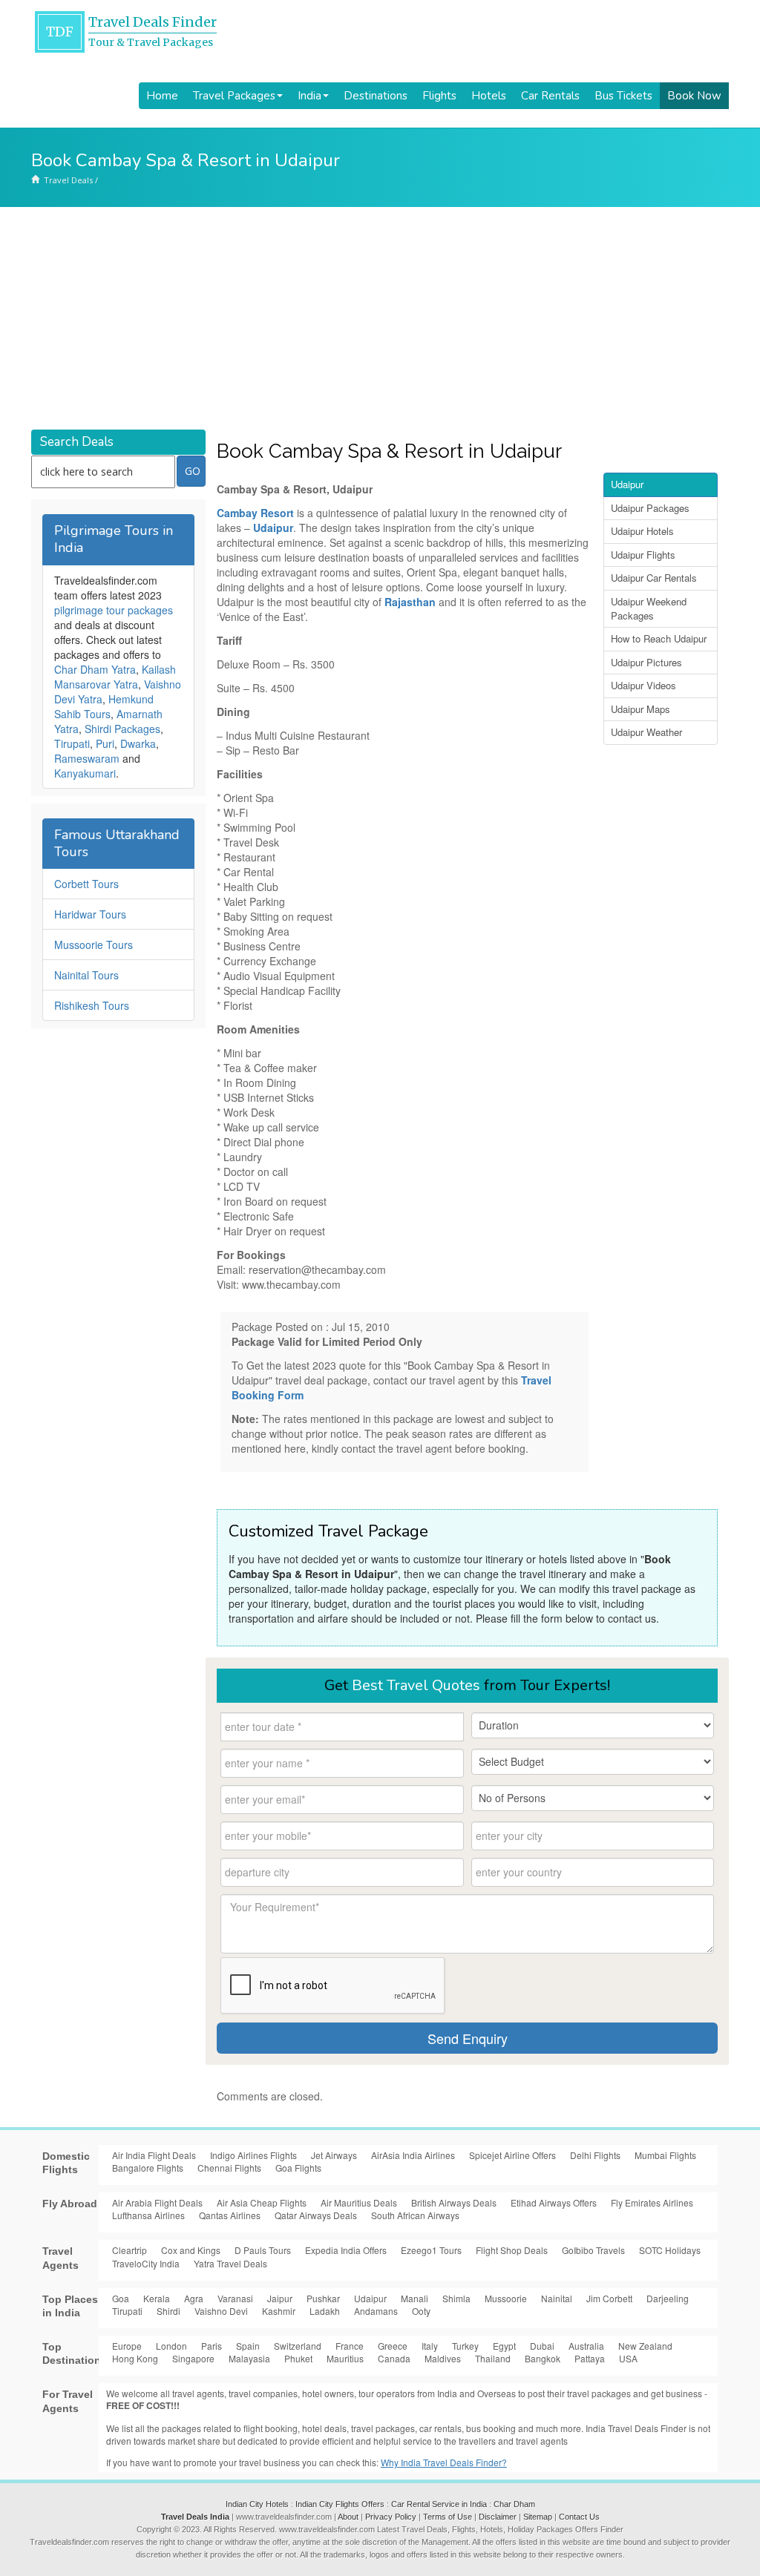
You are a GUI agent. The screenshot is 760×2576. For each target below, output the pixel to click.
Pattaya (590, 2358)
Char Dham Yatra (95, 669)
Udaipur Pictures (646, 662)
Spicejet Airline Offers (512, 2155)
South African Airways (415, 2215)
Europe (127, 2346)
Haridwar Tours (90, 914)
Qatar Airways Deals (316, 2215)
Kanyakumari (85, 773)
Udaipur (627, 484)
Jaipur (280, 2298)
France (350, 2346)
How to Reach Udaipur (659, 638)
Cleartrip (130, 2250)
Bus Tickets (623, 96)
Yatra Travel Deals (230, 2263)
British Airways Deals (454, 2202)
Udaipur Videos (643, 685)
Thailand (493, 2358)
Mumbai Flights (665, 2155)
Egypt (504, 2346)
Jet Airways (334, 2155)
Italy (430, 2346)
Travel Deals (68, 180)
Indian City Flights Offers (340, 2504)
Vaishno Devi (221, 2311)
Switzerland (298, 2346)
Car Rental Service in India (439, 2504)
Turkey (465, 2346)
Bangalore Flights (148, 2168)
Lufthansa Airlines (148, 2215)
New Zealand (645, 2346)
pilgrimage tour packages (114, 610)
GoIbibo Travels (593, 2250)
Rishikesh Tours (92, 1005)
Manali (415, 2298)
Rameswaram (87, 758)
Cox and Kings (191, 2250)
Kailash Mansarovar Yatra (115, 677)
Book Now (694, 96)
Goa (121, 2298)
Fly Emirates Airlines (652, 2202)
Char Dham (514, 2504)
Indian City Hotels (257, 2504)
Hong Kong (135, 2358)
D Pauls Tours (263, 2250)
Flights (439, 96)
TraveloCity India (146, 2263)
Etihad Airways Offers (554, 2202)
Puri (105, 743)
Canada (394, 2358)
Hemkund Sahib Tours (104, 706)
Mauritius (345, 2358)
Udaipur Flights (643, 555)
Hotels (489, 96)
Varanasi (235, 2298)
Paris (212, 2346)
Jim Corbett (609, 2298)
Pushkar (323, 2298)
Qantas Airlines (230, 2215)
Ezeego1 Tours (431, 2250)
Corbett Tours (86, 884)
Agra (194, 2298)
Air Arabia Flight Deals (157, 2202)
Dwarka (138, 743)
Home (162, 96)
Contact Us (579, 2517)
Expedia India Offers (346, 2250)
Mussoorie (506, 2298)
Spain (248, 2346)
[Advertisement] (380, 318)
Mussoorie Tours (94, 944)
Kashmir (279, 2311)
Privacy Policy (391, 2517)
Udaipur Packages (650, 508)
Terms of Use (448, 2517)
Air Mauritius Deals (359, 2202)
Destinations (376, 96)
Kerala (157, 2298)
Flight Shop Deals (512, 2250)
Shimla (456, 2298)
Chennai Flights (229, 2168)
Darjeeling (668, 2298)
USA (628, 2358)
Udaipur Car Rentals (654, 578)
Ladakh (325, 2311)
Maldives (443, 2358)
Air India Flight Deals (154, 2155)
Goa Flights (298, 2168)
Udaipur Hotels (642, 531)
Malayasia (249, 2358)
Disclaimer (498, 2517)
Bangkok (543, 2358)
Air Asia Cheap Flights (262, 2202)
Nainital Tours (86, 975)
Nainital (557, 2298)
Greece (393, 2346)
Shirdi (168, 2311)
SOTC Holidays (670, 2250)
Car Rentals (550, 96)
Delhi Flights (595, 2155)
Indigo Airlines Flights (253, 2155)
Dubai (542, 2346)
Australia (586, 2346)
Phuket (298, 2358)
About (348, 2517)
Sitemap (538, 2517)
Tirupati (72, 743)
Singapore (193, 2358)
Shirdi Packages (122, 729)
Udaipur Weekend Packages (649, 608)
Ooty (421, 2311)
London (171, 2346)
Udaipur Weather (646, 732)
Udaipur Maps (641, 709)
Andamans (376, 2311)
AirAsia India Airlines (413, 2155)
